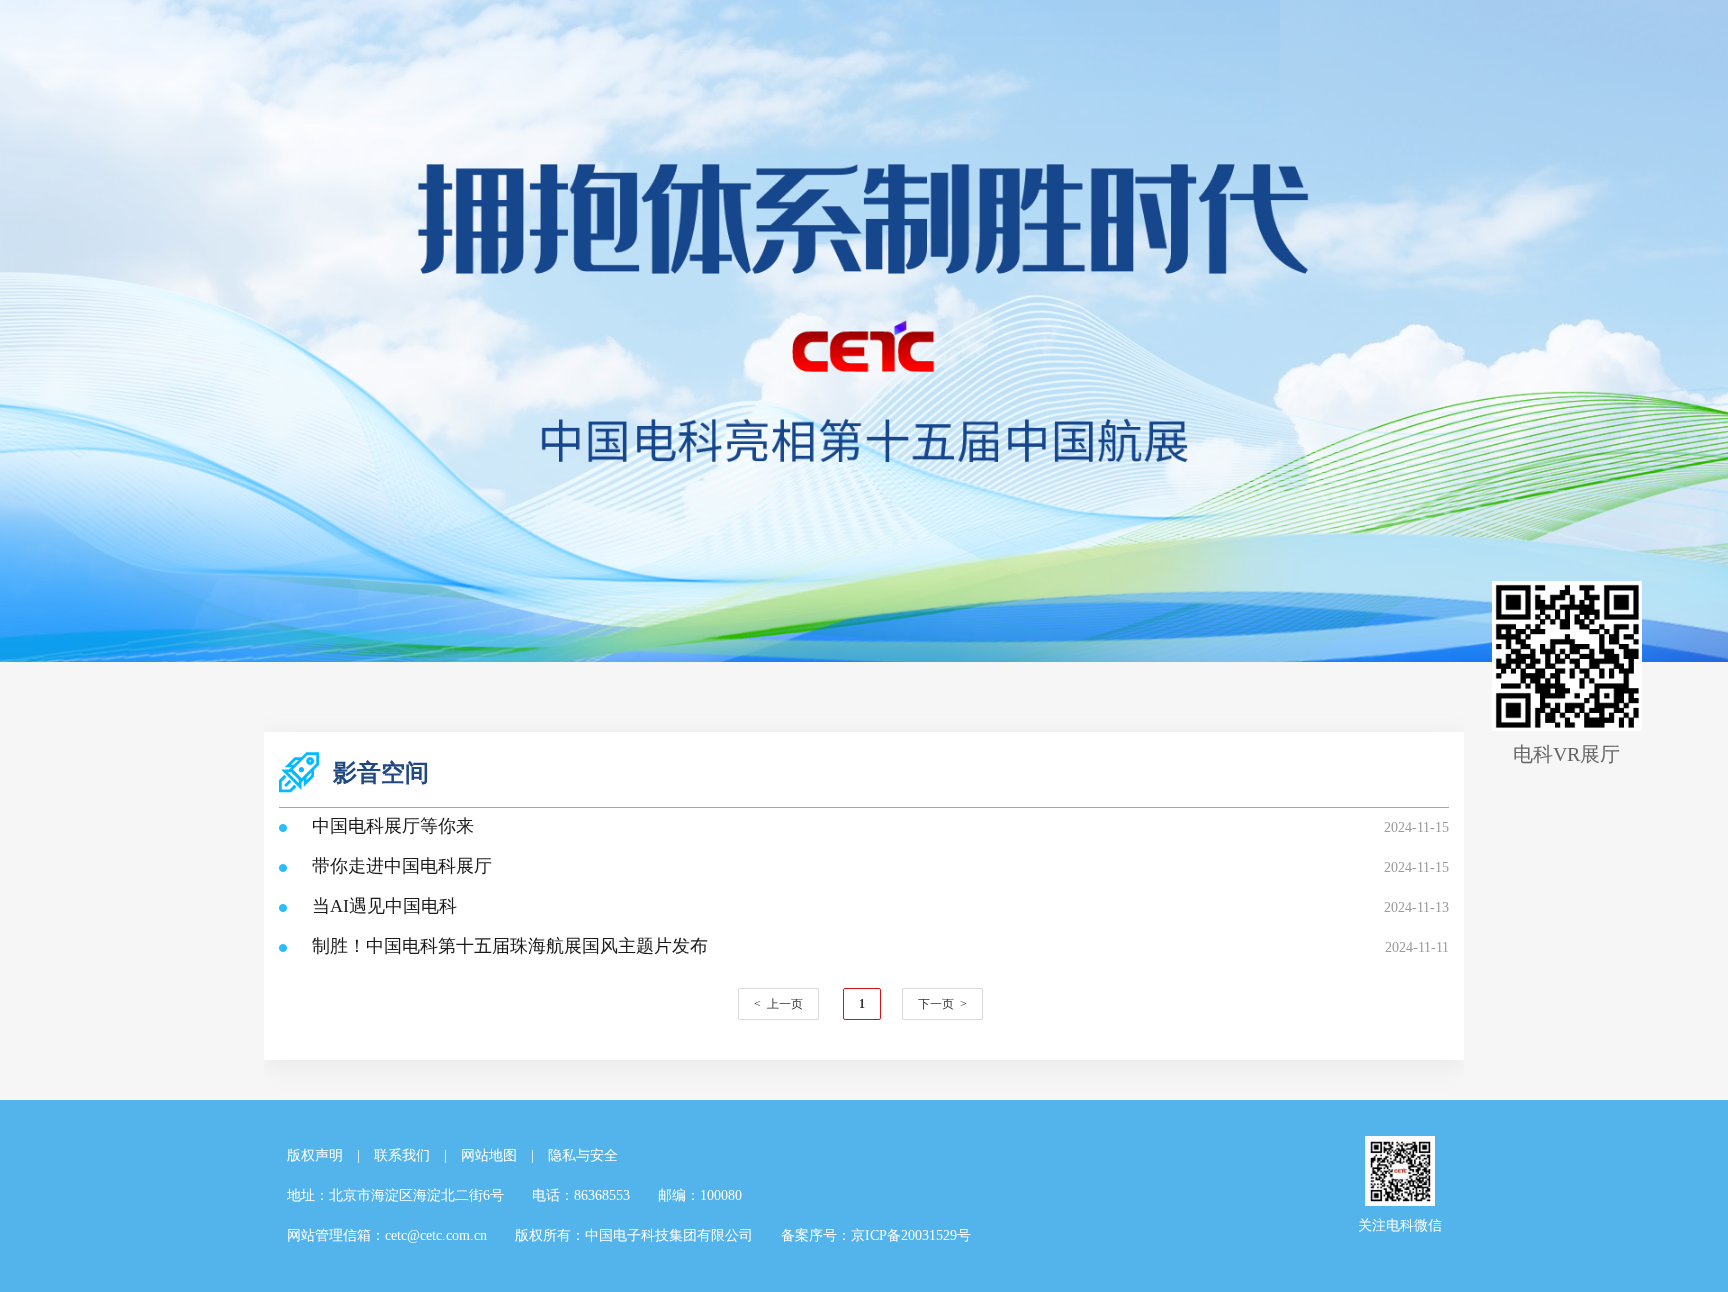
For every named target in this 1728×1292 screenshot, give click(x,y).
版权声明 (315, 1155)
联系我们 (402, 1155)
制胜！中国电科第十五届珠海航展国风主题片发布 (510, 946)
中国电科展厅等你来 (393, 826)
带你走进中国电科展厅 (402, 866)
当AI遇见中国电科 (384, 906)
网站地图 (489, 1155)
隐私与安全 (583, 1155)
